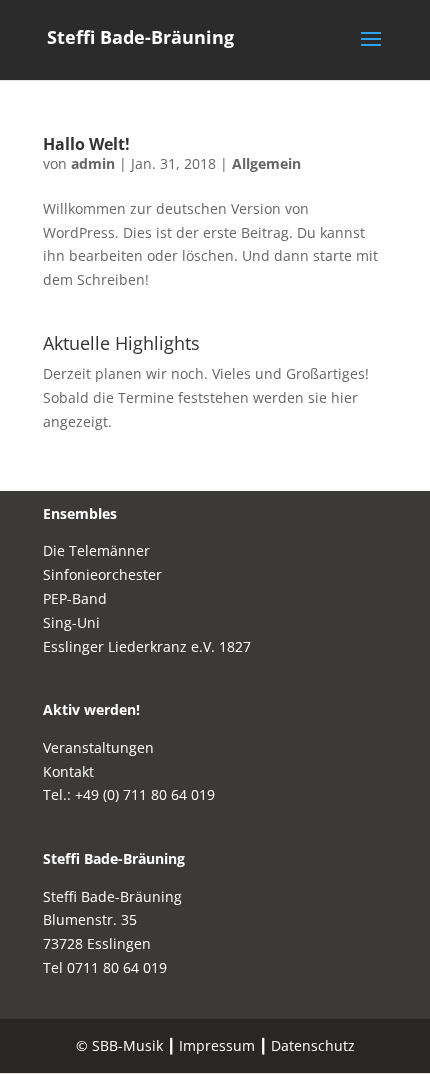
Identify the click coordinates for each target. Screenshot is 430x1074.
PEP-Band (75, 598)
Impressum (217, 1045)
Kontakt (68, 771)
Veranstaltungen (98, 747)
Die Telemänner (96, 550)
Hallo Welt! (86, 144)
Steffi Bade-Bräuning (114, 858)
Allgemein (266, 163)
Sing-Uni (71, 622)
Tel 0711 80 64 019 (105, 967)
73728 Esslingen (97, 943)
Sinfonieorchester (102, 574)
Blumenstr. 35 (90, 919)
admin (93, 163)
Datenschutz (313, 1045)
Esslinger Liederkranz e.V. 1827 (147, 646)
